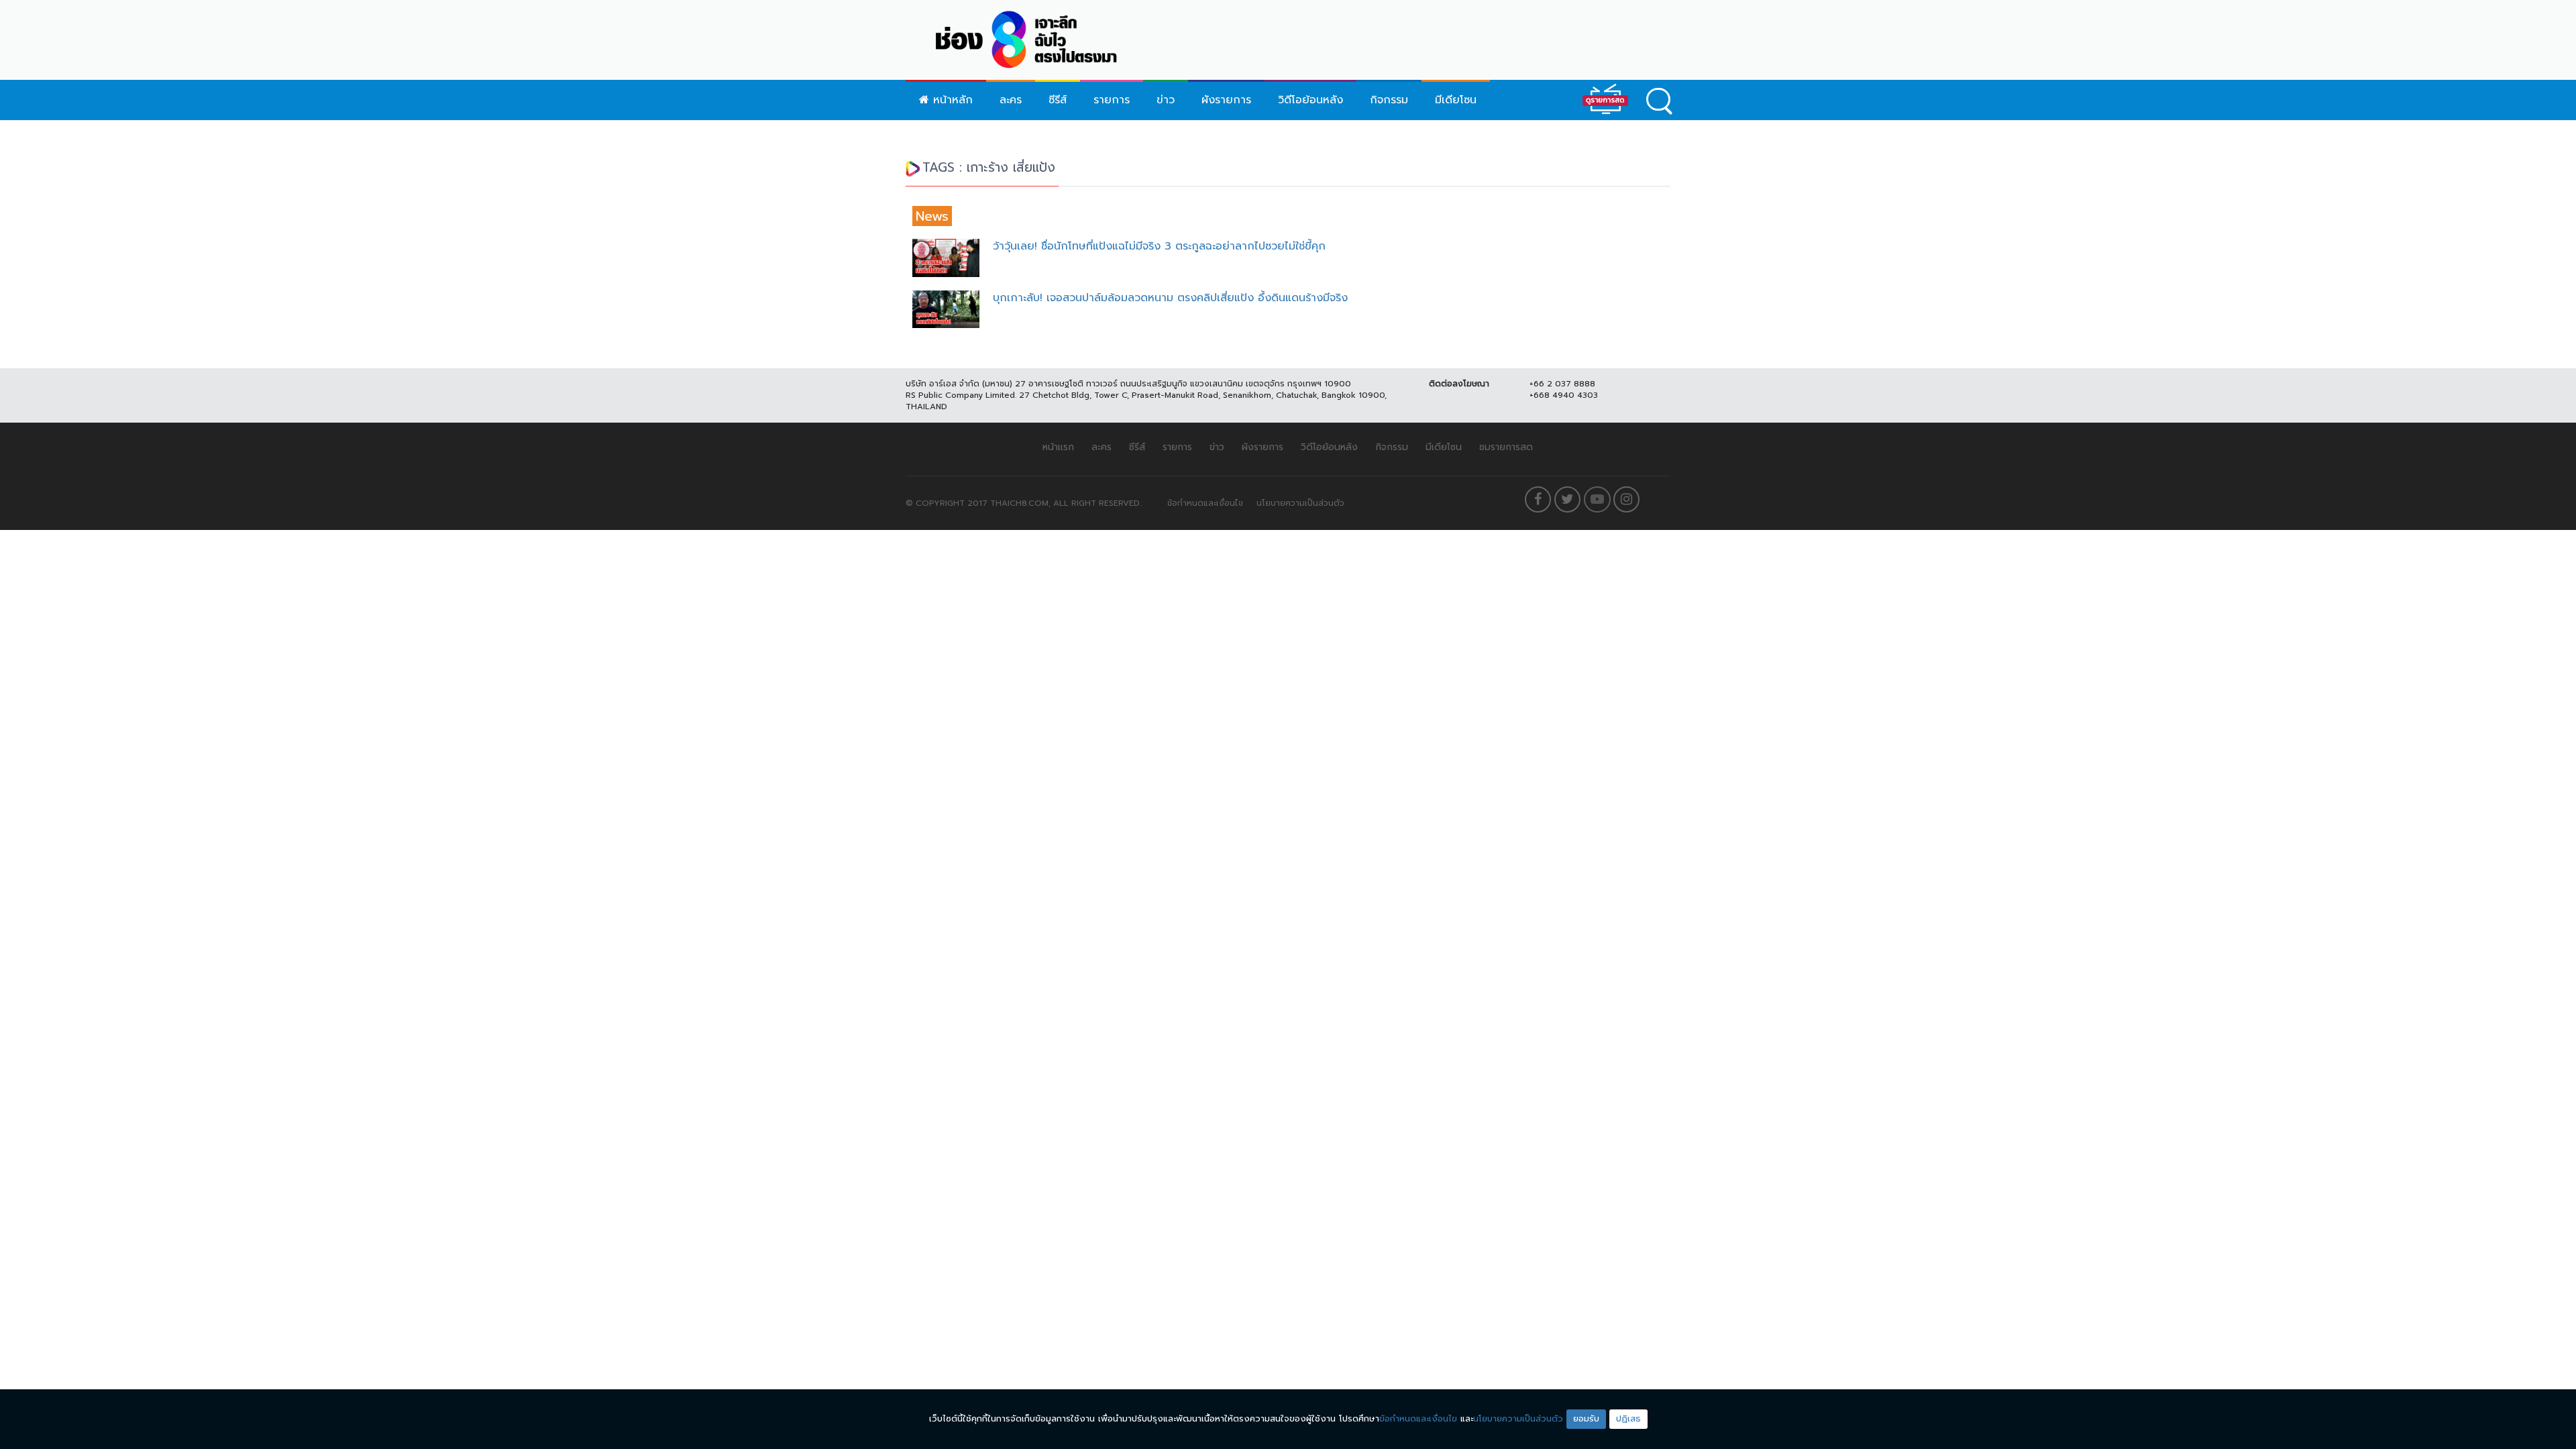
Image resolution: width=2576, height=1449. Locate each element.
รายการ (1112, 100)
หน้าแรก (1058, 447)
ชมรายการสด (1506, 447)
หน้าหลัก (951, 100)
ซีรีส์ (1058, 100)
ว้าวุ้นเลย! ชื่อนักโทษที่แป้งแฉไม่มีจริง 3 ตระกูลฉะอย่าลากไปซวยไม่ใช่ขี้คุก (1159, 246)
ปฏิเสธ (1628, 1418)
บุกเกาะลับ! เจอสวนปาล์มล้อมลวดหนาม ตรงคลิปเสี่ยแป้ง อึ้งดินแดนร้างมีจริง (1170, 298)
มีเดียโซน (1456, 100)
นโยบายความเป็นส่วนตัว (1300, 503)
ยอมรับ (1586, 1418)
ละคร (1011, 100)
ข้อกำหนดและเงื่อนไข (1205, 503)
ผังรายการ (1226, 100)
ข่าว (1166, 100)
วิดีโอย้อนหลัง (1310, 100)
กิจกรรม (1389, 100)
